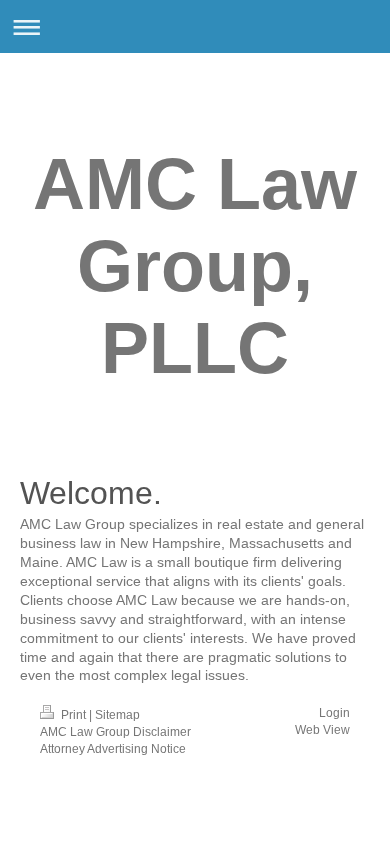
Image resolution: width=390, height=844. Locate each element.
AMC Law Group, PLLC (195, 266)
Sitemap (117, 715)
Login (334, 713)
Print (73, 715)
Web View (322, 730)
